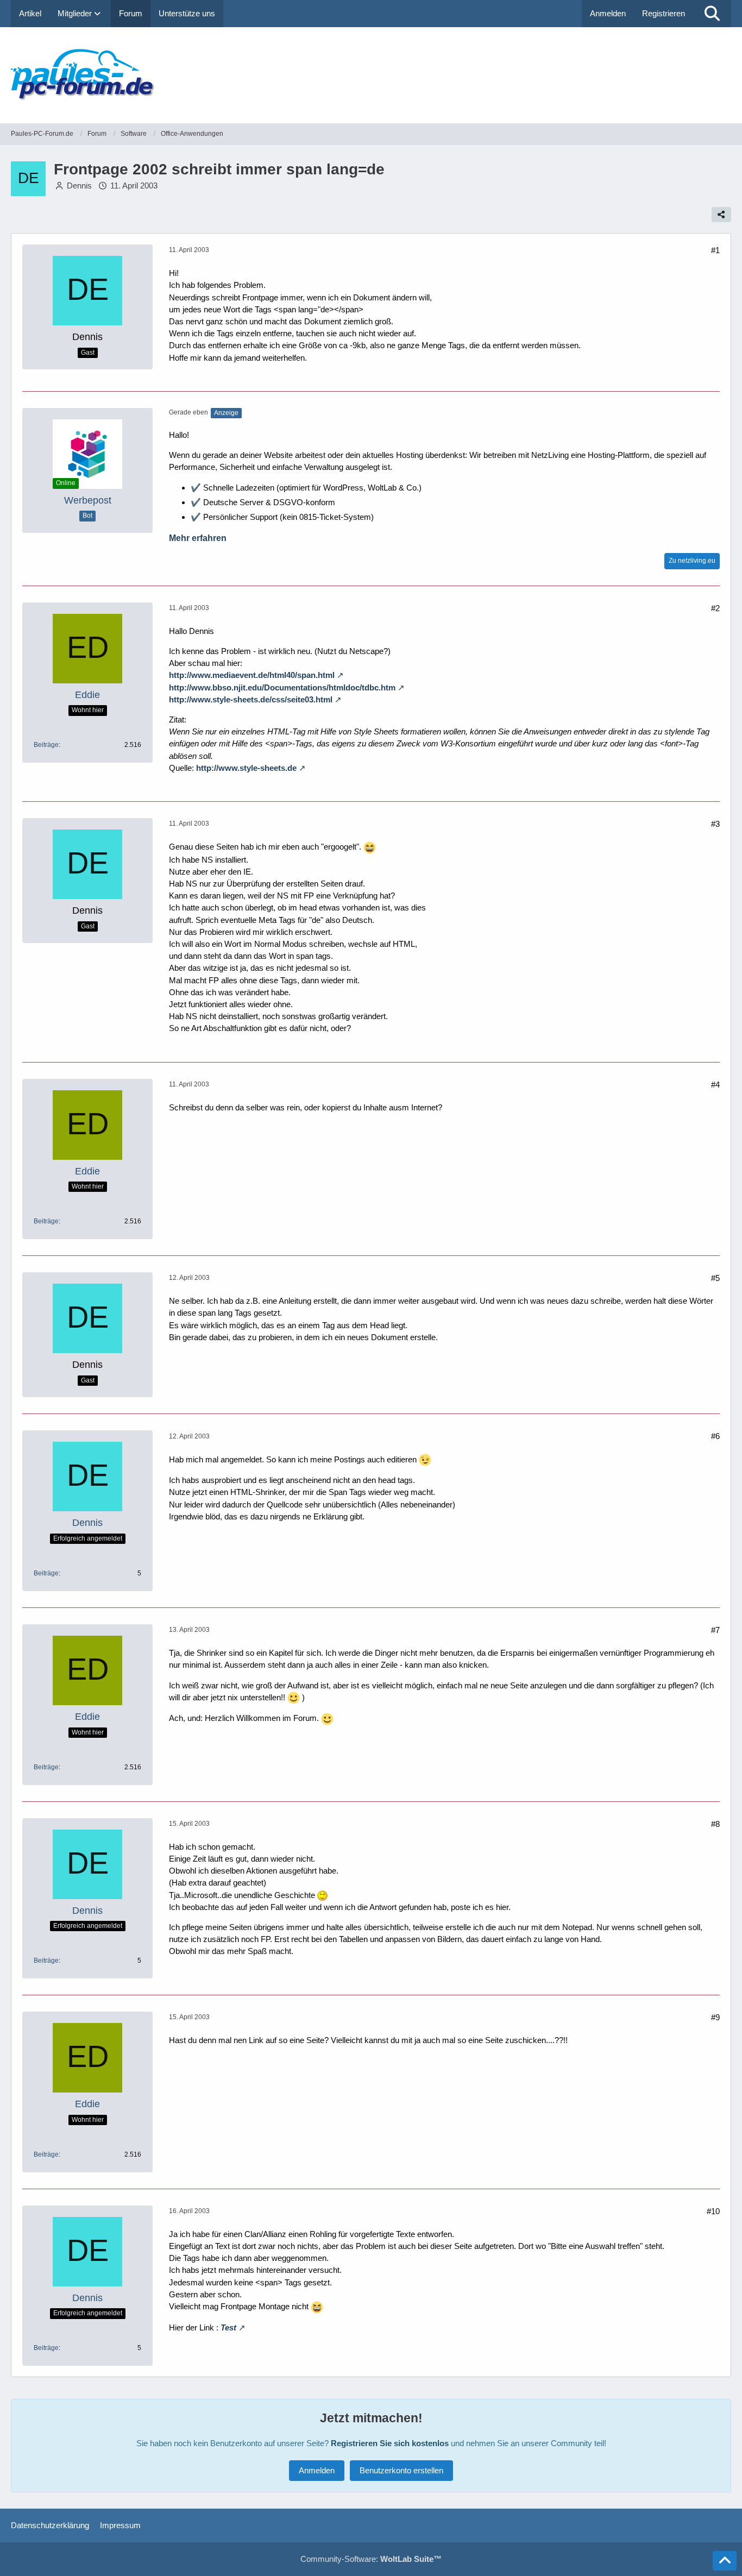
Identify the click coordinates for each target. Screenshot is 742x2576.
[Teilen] (721, 215)
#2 (715, 608)
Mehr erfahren (198, 538)
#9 (715, 2017)
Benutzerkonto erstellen (401, 2470)
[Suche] (712, 14)
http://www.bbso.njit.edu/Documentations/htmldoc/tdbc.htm (282, 687)
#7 (715, 1630)
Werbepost (88, 500)
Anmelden (608, 13)
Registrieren (664, 13)
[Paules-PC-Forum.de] (371, 75)
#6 (715, 1436)
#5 (715, 1278)
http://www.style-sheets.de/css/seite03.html (251, 699)
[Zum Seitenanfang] (725, 2561)
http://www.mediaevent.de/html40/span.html (252, 675)
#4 (715, 1085)
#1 (715, 250)
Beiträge (46, 745)
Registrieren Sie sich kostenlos (390, 2443)
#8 (715, 1824)
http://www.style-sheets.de (246, 768)
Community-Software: (371, 2559)
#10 (713, 2211)
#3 (715, 824)
